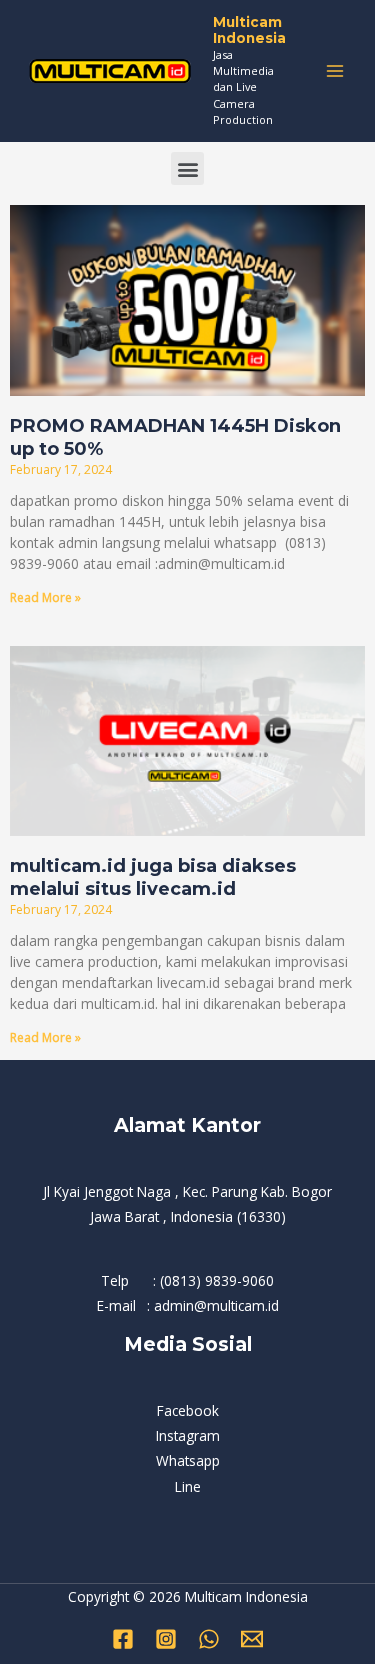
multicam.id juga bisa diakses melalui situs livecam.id (153, 877)
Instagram (188, 1435)
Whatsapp (188, 1460)
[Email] (252, 1639)
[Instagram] (166, 1639)
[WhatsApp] (209, 1639)
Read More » (45, 597)
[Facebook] (123, 1639)
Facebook (188, 1410)
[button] (187, 168)
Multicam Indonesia (249, 30)
